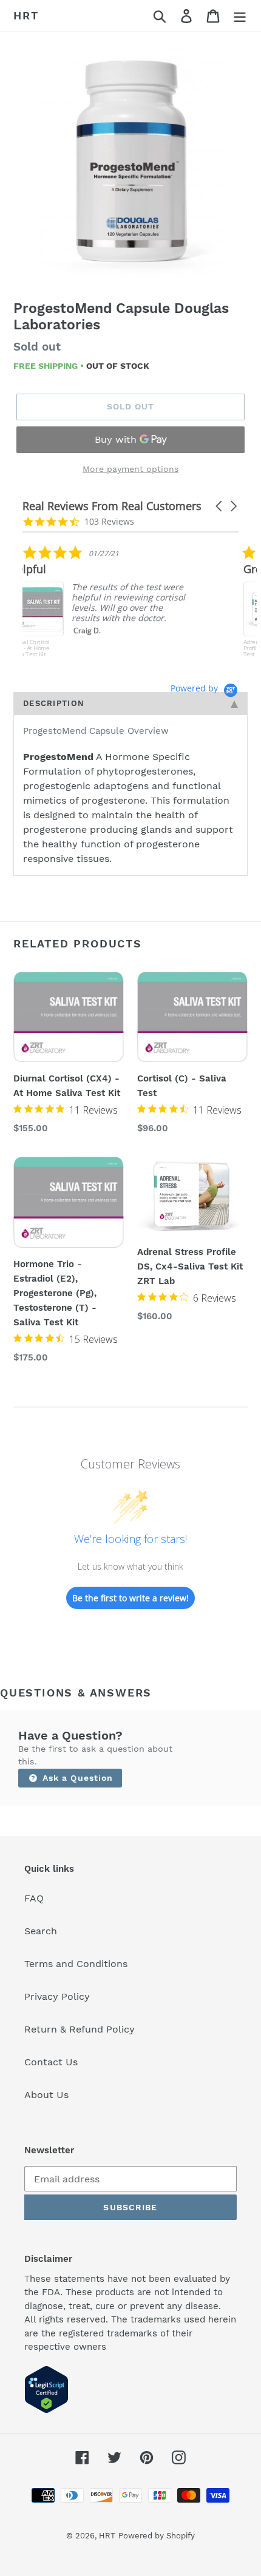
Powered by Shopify (157, 2536)
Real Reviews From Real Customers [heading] (112, 506)
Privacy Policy (57, 1996)
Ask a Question (76, 1778)
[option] (130, 164)
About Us (46, 2095)
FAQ (34, 1898)
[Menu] (240, 16)
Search (41, 1931)
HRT (26, 15)
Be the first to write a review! (130, 1598)
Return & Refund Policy (80, 2029)
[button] (220, 506)
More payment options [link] (130, 469)
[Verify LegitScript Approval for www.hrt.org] (46, 2410)
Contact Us (51, 2062)
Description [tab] (54, 703)
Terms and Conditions (76, 1964)
